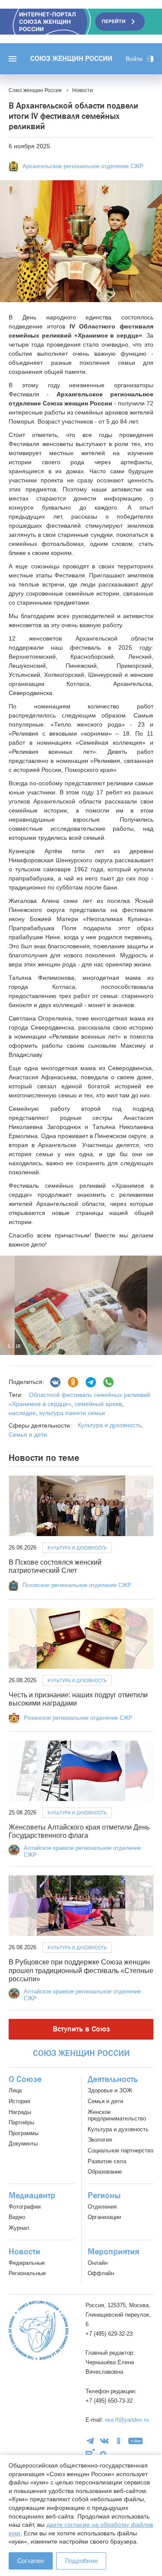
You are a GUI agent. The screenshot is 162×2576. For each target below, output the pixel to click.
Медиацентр (32, 2196)
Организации (104, 2217)
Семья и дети (28, 1435)
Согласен (31, 2561)
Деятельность (113, 2079)
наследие (22, 1413)
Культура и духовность (110, 1425)
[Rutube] (90, 2454)
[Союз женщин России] (38, 2330)
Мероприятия (113, 2252)
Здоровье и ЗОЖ (110, 2090)
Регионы (104, 2196)
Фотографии (25, 2207)
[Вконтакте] (55, 1382)
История (19, 2101)
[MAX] (103, 2454)
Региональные (27, 2273)
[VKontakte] (104, 2441)
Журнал (19, 2228)
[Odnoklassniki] (73, 1382)
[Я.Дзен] (136, 2441)
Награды (20, 2112)
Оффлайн (101, 2273)
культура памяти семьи (71, 1413)
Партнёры (21, 2122)
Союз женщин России (71, 59)
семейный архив (97, 1404)
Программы (24, 2133)
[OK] (119, 2441)
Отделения (102, 2207)
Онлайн (98, 2263)
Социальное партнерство (121, 2150)
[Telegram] (91, 1382)
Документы (23, 2144)
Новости (24, 2252)
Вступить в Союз (81, 2029)
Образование (105, 2172)
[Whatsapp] (108, 1382)
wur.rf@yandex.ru (127, 2420)
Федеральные (27, 2263)
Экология (100, 2140)
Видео (17, 2217)
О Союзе (25, 2079)
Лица (15, 2090)
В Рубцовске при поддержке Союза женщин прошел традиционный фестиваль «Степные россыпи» (81, 1970)
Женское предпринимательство (117, 2115)
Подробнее (81, 2561)
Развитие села (107, 2161)
